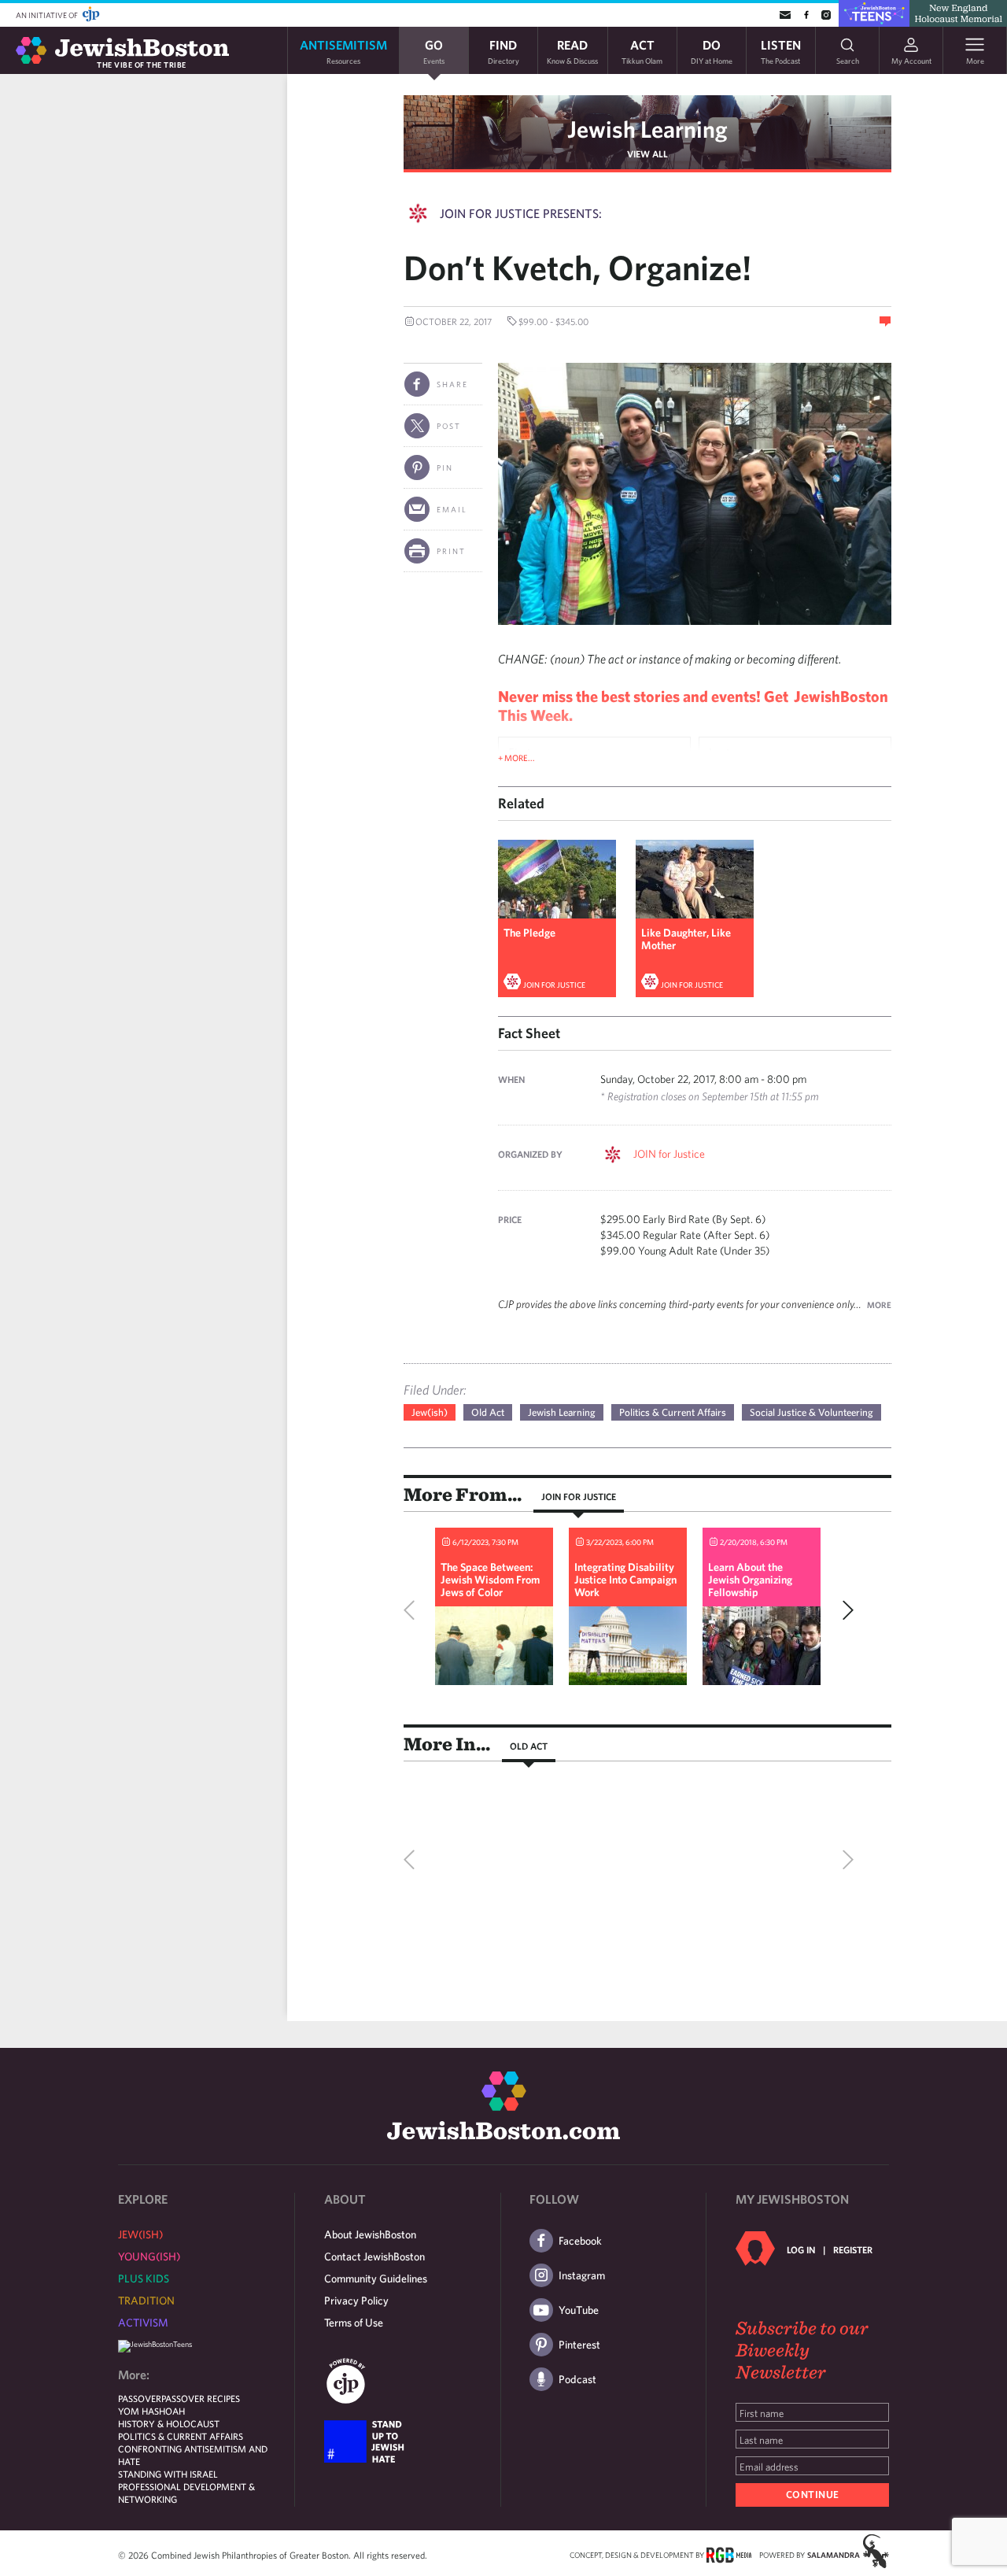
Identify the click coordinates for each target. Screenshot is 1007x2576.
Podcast (577, 2379)
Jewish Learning (647, 129)
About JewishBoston (370, 2234)
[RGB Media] (729, 2554)
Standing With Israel (168, 2474)
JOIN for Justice (554, 985)
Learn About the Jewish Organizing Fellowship (750, 1580)
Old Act (488, 1412)
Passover (140, 2398)
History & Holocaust (169, 2423)
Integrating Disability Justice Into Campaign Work (625, 1580)
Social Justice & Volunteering (812, 1412)
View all (647, 153)
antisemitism (343, 51)
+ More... (516, 758)
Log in (801, 2249)
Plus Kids (144, 2278)
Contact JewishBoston (374, 2256)
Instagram (582, 2275)
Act (642, 51)
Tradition (146, 2301)
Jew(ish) (430, 1412)
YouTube (579, 2310)
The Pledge (529, 933)
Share (452, 384)
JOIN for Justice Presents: (521, 213)
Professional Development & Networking (186, 2493)
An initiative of (48, 15)
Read (572, 51)
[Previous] (413, 1610)
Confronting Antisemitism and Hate (193, 2455)
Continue (813, 2495)
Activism (143, 2323)
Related (521, 803)
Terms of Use (354, 2323)
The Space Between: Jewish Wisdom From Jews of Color (490, 1580)
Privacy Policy (356, 2301)
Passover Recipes (201, 2398)
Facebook (580, 2241)
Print (451, 551)
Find (503, 51)
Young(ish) (149, 2256)
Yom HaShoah (151, 2411)
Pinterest (579, 2345)
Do (712, 51)
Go (434, 51)
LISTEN (781, 51)
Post (449, 426)
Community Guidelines (376, 2278)
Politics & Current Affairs (673, 1412)
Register (853, 2249)
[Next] (844, 1610)
